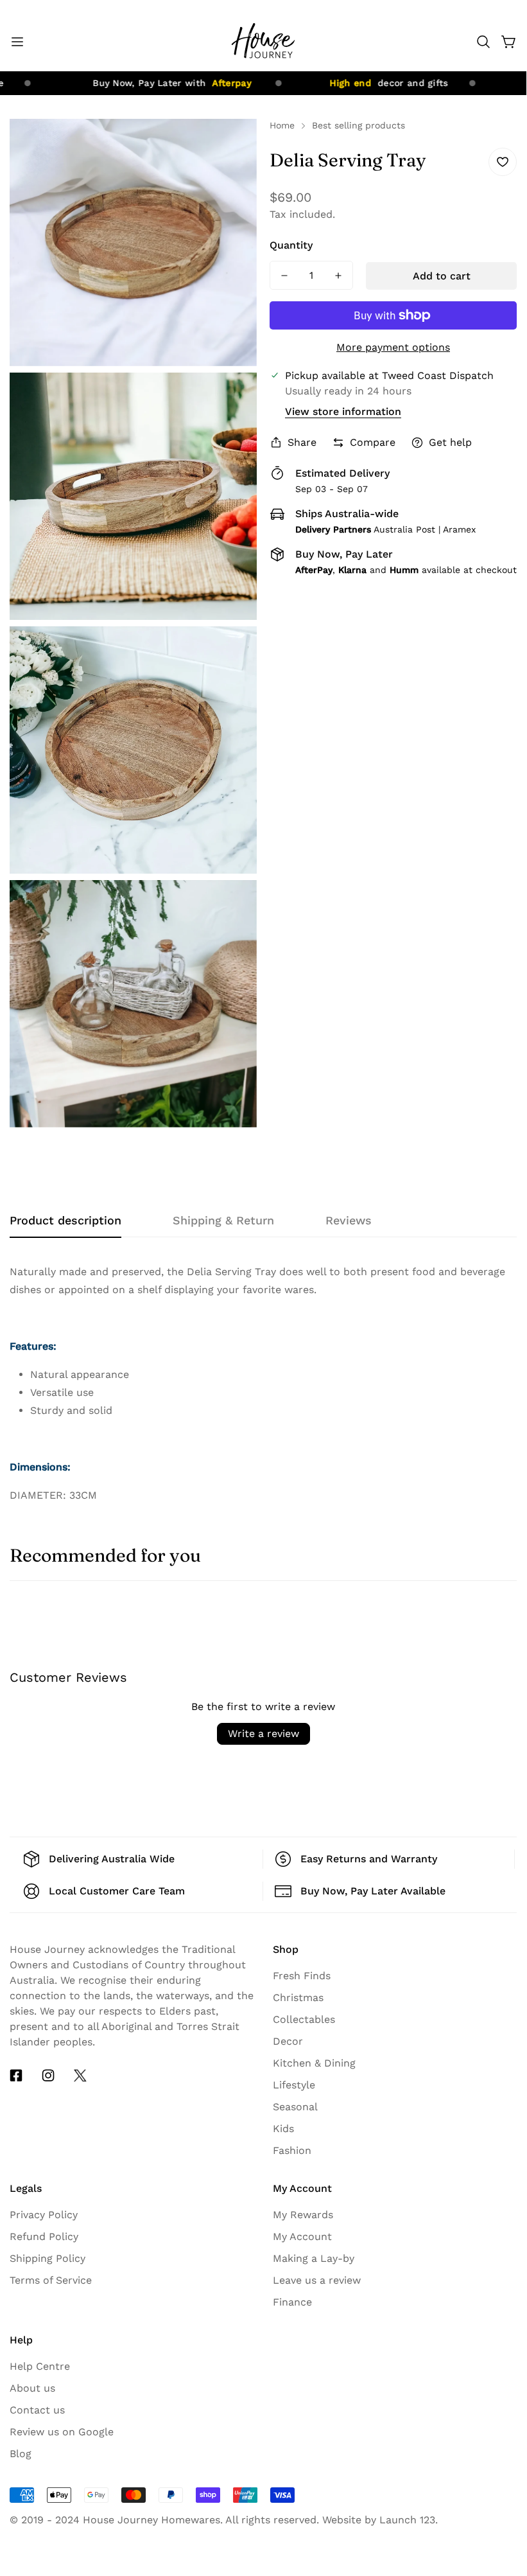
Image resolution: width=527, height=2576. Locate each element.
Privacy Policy (44, 2215)
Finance (292, 2302)
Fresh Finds (302, 1976)
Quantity (291, 245)
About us (32, 2388)
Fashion (292, 2150)
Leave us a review (317, 2280)
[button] (483, 42)
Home (282, 125)
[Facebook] (16, 2076)
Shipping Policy (48, 2258)
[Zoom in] (236, 146)
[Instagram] (48, 2076)
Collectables (304, 2019)
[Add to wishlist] (503, 162)
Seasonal (295, 2107)
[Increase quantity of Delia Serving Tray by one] (338, 275)
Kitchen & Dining (314, 2063)
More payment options (393, 347)
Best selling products (359, 125)
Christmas (298, 1998)
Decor (288, 2041)
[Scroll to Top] (501, 2455)
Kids (283, 2129)
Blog (21, 2454)
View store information (343, 411)
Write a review (263, 1734)
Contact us (37, 2410)
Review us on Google (62, 2432)
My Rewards (303, 2215)
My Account (302, 2236)
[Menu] (17, 42)
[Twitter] (80, 2076)
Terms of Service (51, 2280)
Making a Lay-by (314, 2258)
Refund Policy (44, 2236)
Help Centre (40, 2366)
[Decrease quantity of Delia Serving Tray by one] (284, 275)
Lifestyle (294, 2085)
